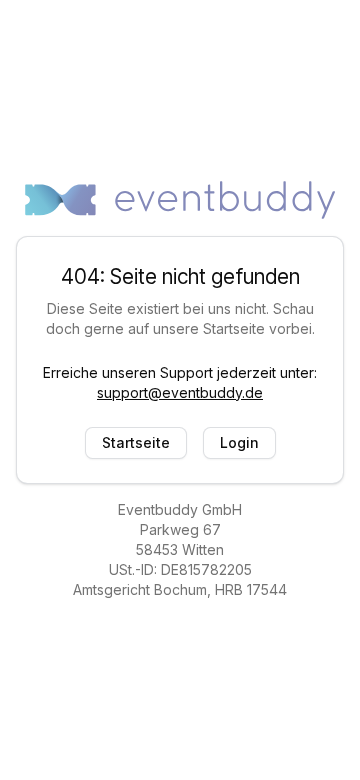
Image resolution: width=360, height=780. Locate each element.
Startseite (136, 442)
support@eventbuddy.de (180, 392)
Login (239, 442)
